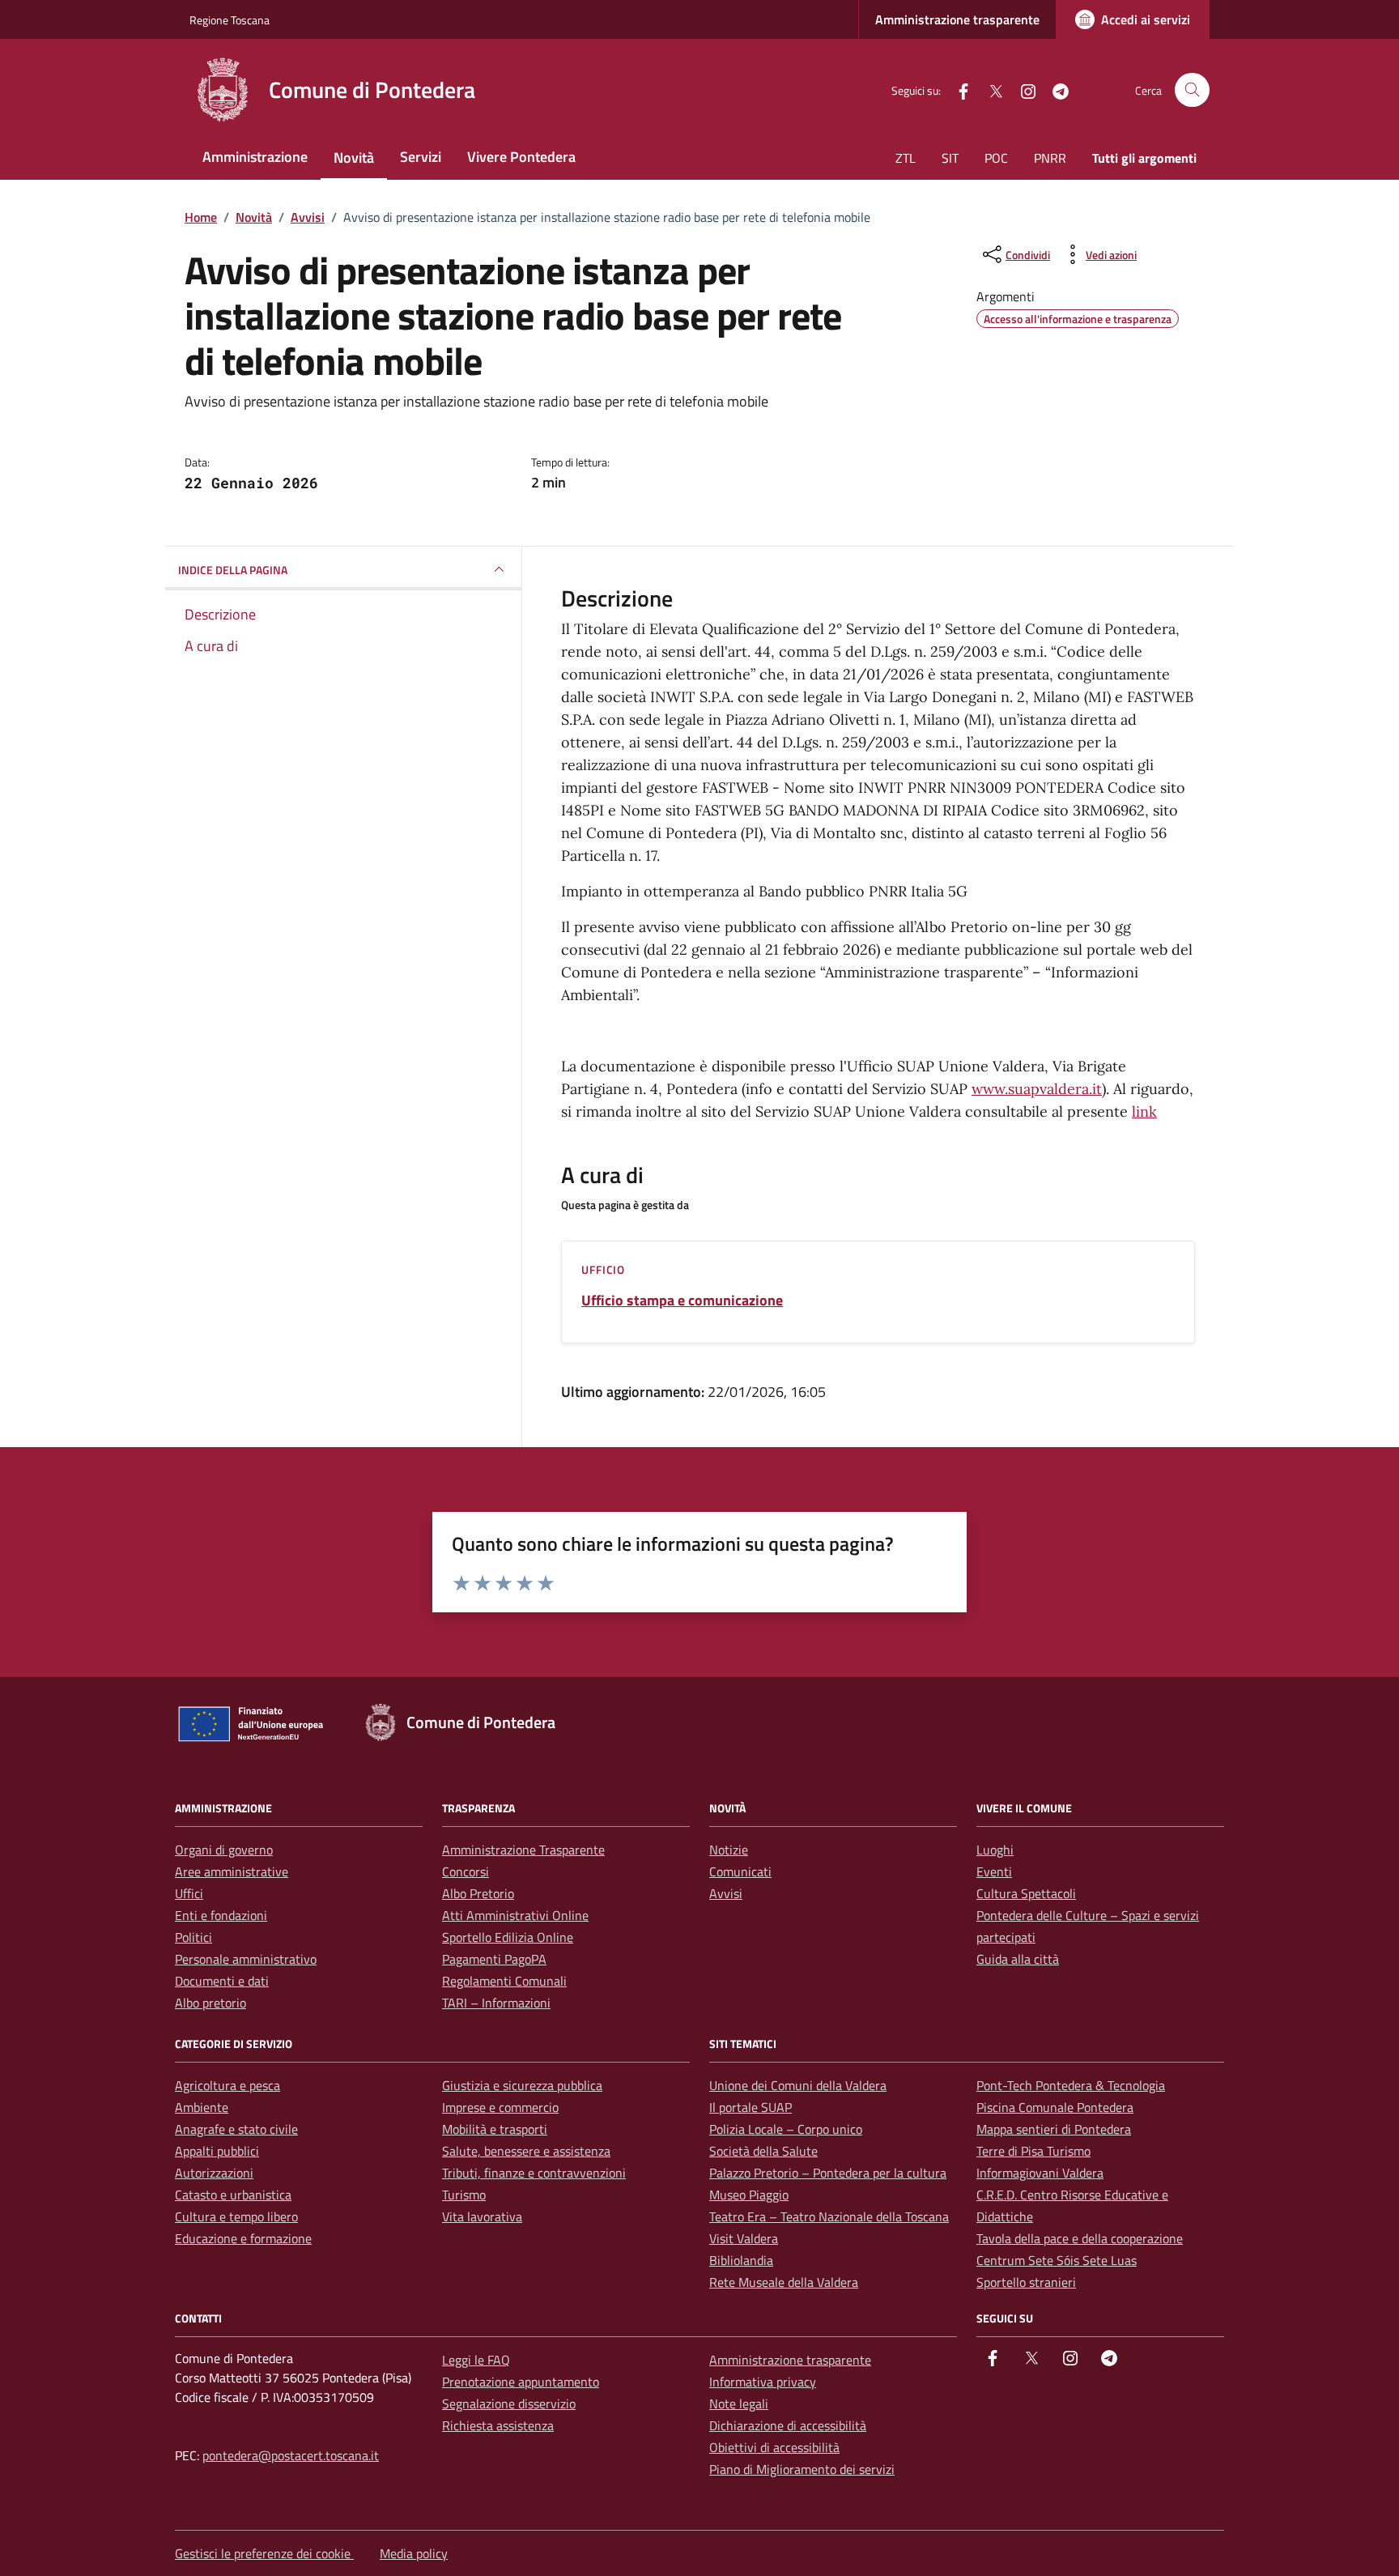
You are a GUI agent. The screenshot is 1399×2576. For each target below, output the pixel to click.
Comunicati (740, 1871)
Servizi (421, 157)
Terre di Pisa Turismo (1033, 2151)
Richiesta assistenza (498, 2425)
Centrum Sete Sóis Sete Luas (1057, 2260)
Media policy (414, 2553)
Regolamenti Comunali (504, 1981)
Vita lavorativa (482, 2216)
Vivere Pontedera (521, 157)
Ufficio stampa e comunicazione (682, 1301)
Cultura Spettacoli (1026, 1893)
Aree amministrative (232, 1871)
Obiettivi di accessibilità (774, 2447)
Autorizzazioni (214, 2173)
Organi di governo (224, 1850)
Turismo (464, 2195)
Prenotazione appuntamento (521, 2382)
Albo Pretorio (478, 1893)
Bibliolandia (741, 2260)
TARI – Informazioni (496, 2003)
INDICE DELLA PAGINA (233, 570)
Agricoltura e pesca (227, 2085)
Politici (193, 1937)
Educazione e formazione (243, 2238)
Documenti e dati (222, 1981)
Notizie (729, 1850)
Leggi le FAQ (476, 2360)
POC (996, 158)
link (1144, 1111)
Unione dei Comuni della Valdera (798, 2085)
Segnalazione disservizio (509, 2404)
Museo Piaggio (749, 2195)
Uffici (189, 1893)
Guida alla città (1018, 1959)
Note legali (739, 2404)
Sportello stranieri (1026, 2282)
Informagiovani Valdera (1040, 2173)
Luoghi (995, 1850)
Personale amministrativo (246, 1959)
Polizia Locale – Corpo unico (786, 2129)
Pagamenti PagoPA (494, 1959)
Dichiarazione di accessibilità (788, 2425)
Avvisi (726, 1893)
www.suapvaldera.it (1037, 1089)
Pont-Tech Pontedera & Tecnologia (1071, 2085)
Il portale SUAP (751, 2107)
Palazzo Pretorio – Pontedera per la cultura (828, 2173)
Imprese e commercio (500, 2107)
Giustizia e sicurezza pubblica (522, 2085)
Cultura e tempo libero (236, 2216)
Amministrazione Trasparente (523, 1850)
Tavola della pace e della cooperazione (1080, 2238)
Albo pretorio (210, 2003)
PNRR (1050, 158)
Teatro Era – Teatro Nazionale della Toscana (829, 2216)
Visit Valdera (744, 2238)
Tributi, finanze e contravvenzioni (534, 2173)
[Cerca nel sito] (1192, 90)
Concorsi (466, 1871)
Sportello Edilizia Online (508, 1937)
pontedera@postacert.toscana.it (291, 2455)
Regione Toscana (230, 20)
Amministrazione (255, 157)
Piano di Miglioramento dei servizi (802, 2469)
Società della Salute (763, 2151)
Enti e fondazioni (221, 1915)
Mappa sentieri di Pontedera (1054, 2129)
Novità (354, 158)
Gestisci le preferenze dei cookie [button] (264, 2553)
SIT (950, 158)
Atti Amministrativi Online (515, 1915)
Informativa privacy (763, 2382)
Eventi (994, 1871)
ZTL (906, 158)
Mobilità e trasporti (495, 2129)
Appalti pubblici (217, 2151)
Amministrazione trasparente (957, 19)
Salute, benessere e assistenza (526, 2151)
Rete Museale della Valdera (784, 2282)
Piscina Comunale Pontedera (1055, 2107)
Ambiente (202, 2107)
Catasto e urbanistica (233, 2195)
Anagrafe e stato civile (236, 2129)
